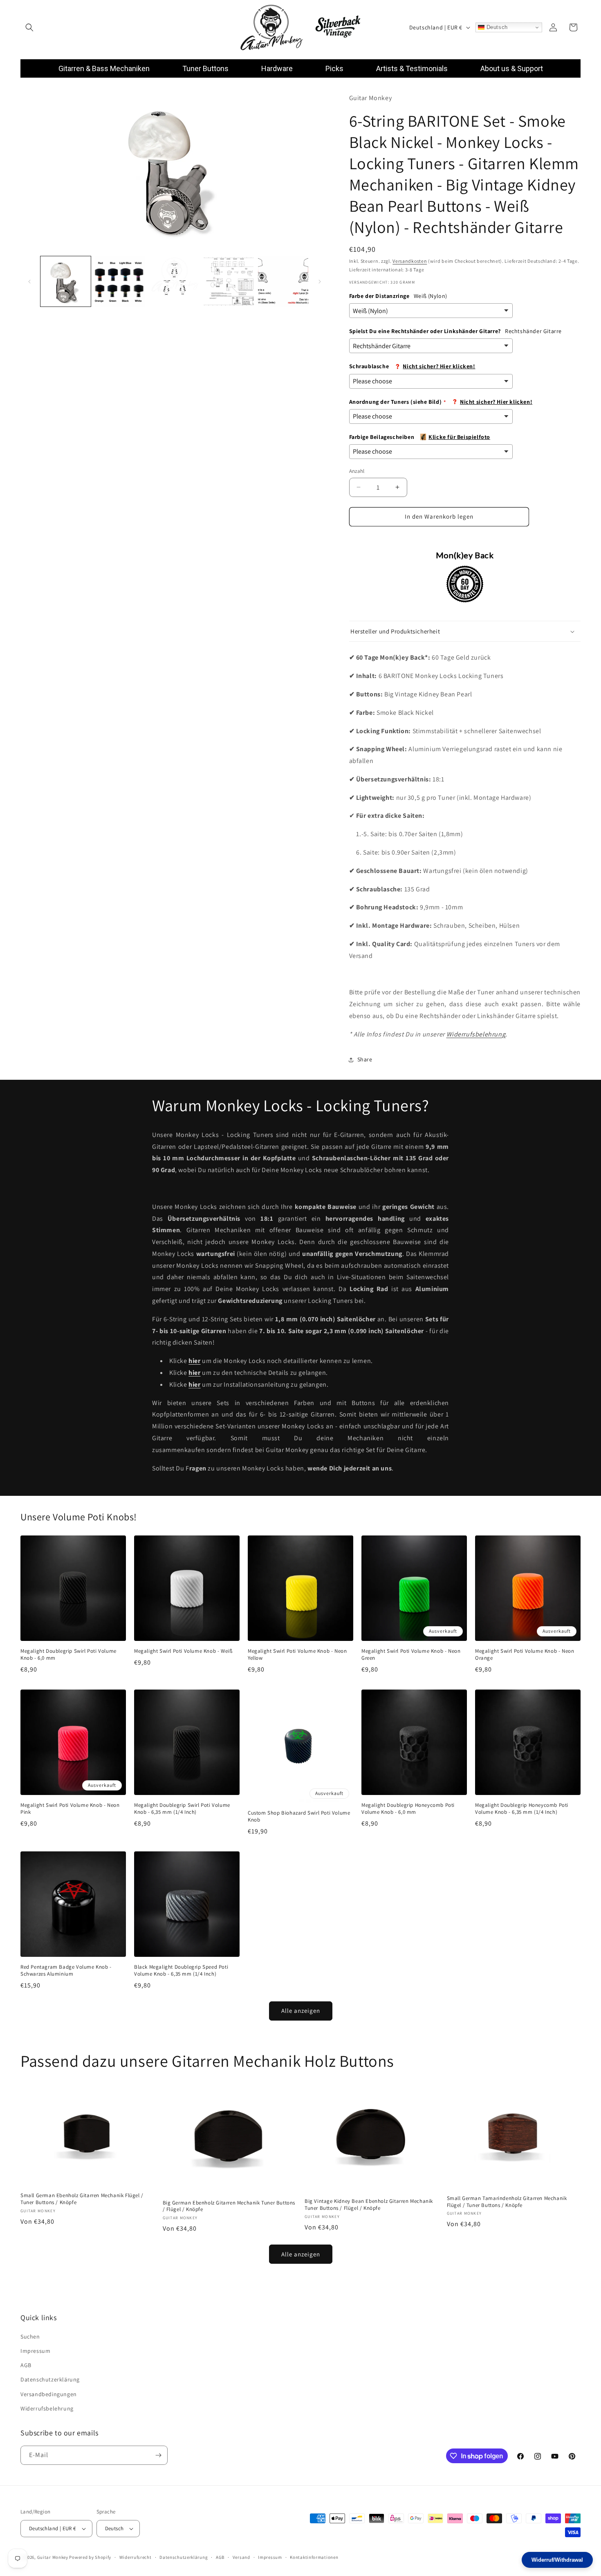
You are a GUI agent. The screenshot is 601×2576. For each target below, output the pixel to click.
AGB (26, 2365)
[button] (29, 27)
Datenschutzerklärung (50, 2379)
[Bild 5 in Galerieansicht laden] (283, 281)
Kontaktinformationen (314, 2557)
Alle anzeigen (301, 2011)
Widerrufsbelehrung (476, 1034)
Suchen (30, 2337)
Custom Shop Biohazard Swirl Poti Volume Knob (299, 1816)
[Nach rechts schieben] (320, 282)
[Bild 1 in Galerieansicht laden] (66, 281)
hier (194, 1373)
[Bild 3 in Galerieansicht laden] (174, 281)
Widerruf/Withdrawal (557, 2560)
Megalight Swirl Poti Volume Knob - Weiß (183, 1651)
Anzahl (357, 471)
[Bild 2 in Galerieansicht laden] (120, 281)
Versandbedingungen (49, 2394)
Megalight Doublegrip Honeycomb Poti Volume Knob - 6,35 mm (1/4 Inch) (522, 1809)
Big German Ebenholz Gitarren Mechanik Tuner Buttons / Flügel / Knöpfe (229, 2206)
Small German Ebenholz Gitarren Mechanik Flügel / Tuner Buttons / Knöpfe (82, 2199)
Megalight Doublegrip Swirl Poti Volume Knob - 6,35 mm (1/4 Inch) (182, 1809)
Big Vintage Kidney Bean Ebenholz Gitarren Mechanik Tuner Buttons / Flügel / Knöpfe (369, 2205)
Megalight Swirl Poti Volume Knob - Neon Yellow (297, 1655)
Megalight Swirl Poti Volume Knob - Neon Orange (525, 1655)
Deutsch (496, 27)
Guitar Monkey (53, 2557)
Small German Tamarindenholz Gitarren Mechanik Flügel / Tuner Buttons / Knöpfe (507, 2201)
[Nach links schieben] (29, 282)
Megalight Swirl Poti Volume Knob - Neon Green (411, 1655)
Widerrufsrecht (136, 2557)
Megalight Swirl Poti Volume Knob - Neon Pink (70, 1809)
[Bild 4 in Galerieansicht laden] (229, 281)
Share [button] (365, 1059)
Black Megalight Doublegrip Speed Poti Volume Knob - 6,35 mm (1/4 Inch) (181, 1971)
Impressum (35, 2351)
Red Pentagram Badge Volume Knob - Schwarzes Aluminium (66, 1971)
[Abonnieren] (158, 2455)
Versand (241, 2557)
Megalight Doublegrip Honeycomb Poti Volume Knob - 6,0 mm (408, 1809)
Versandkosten (410, 261)
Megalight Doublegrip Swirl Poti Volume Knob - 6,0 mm (68, 1655)
